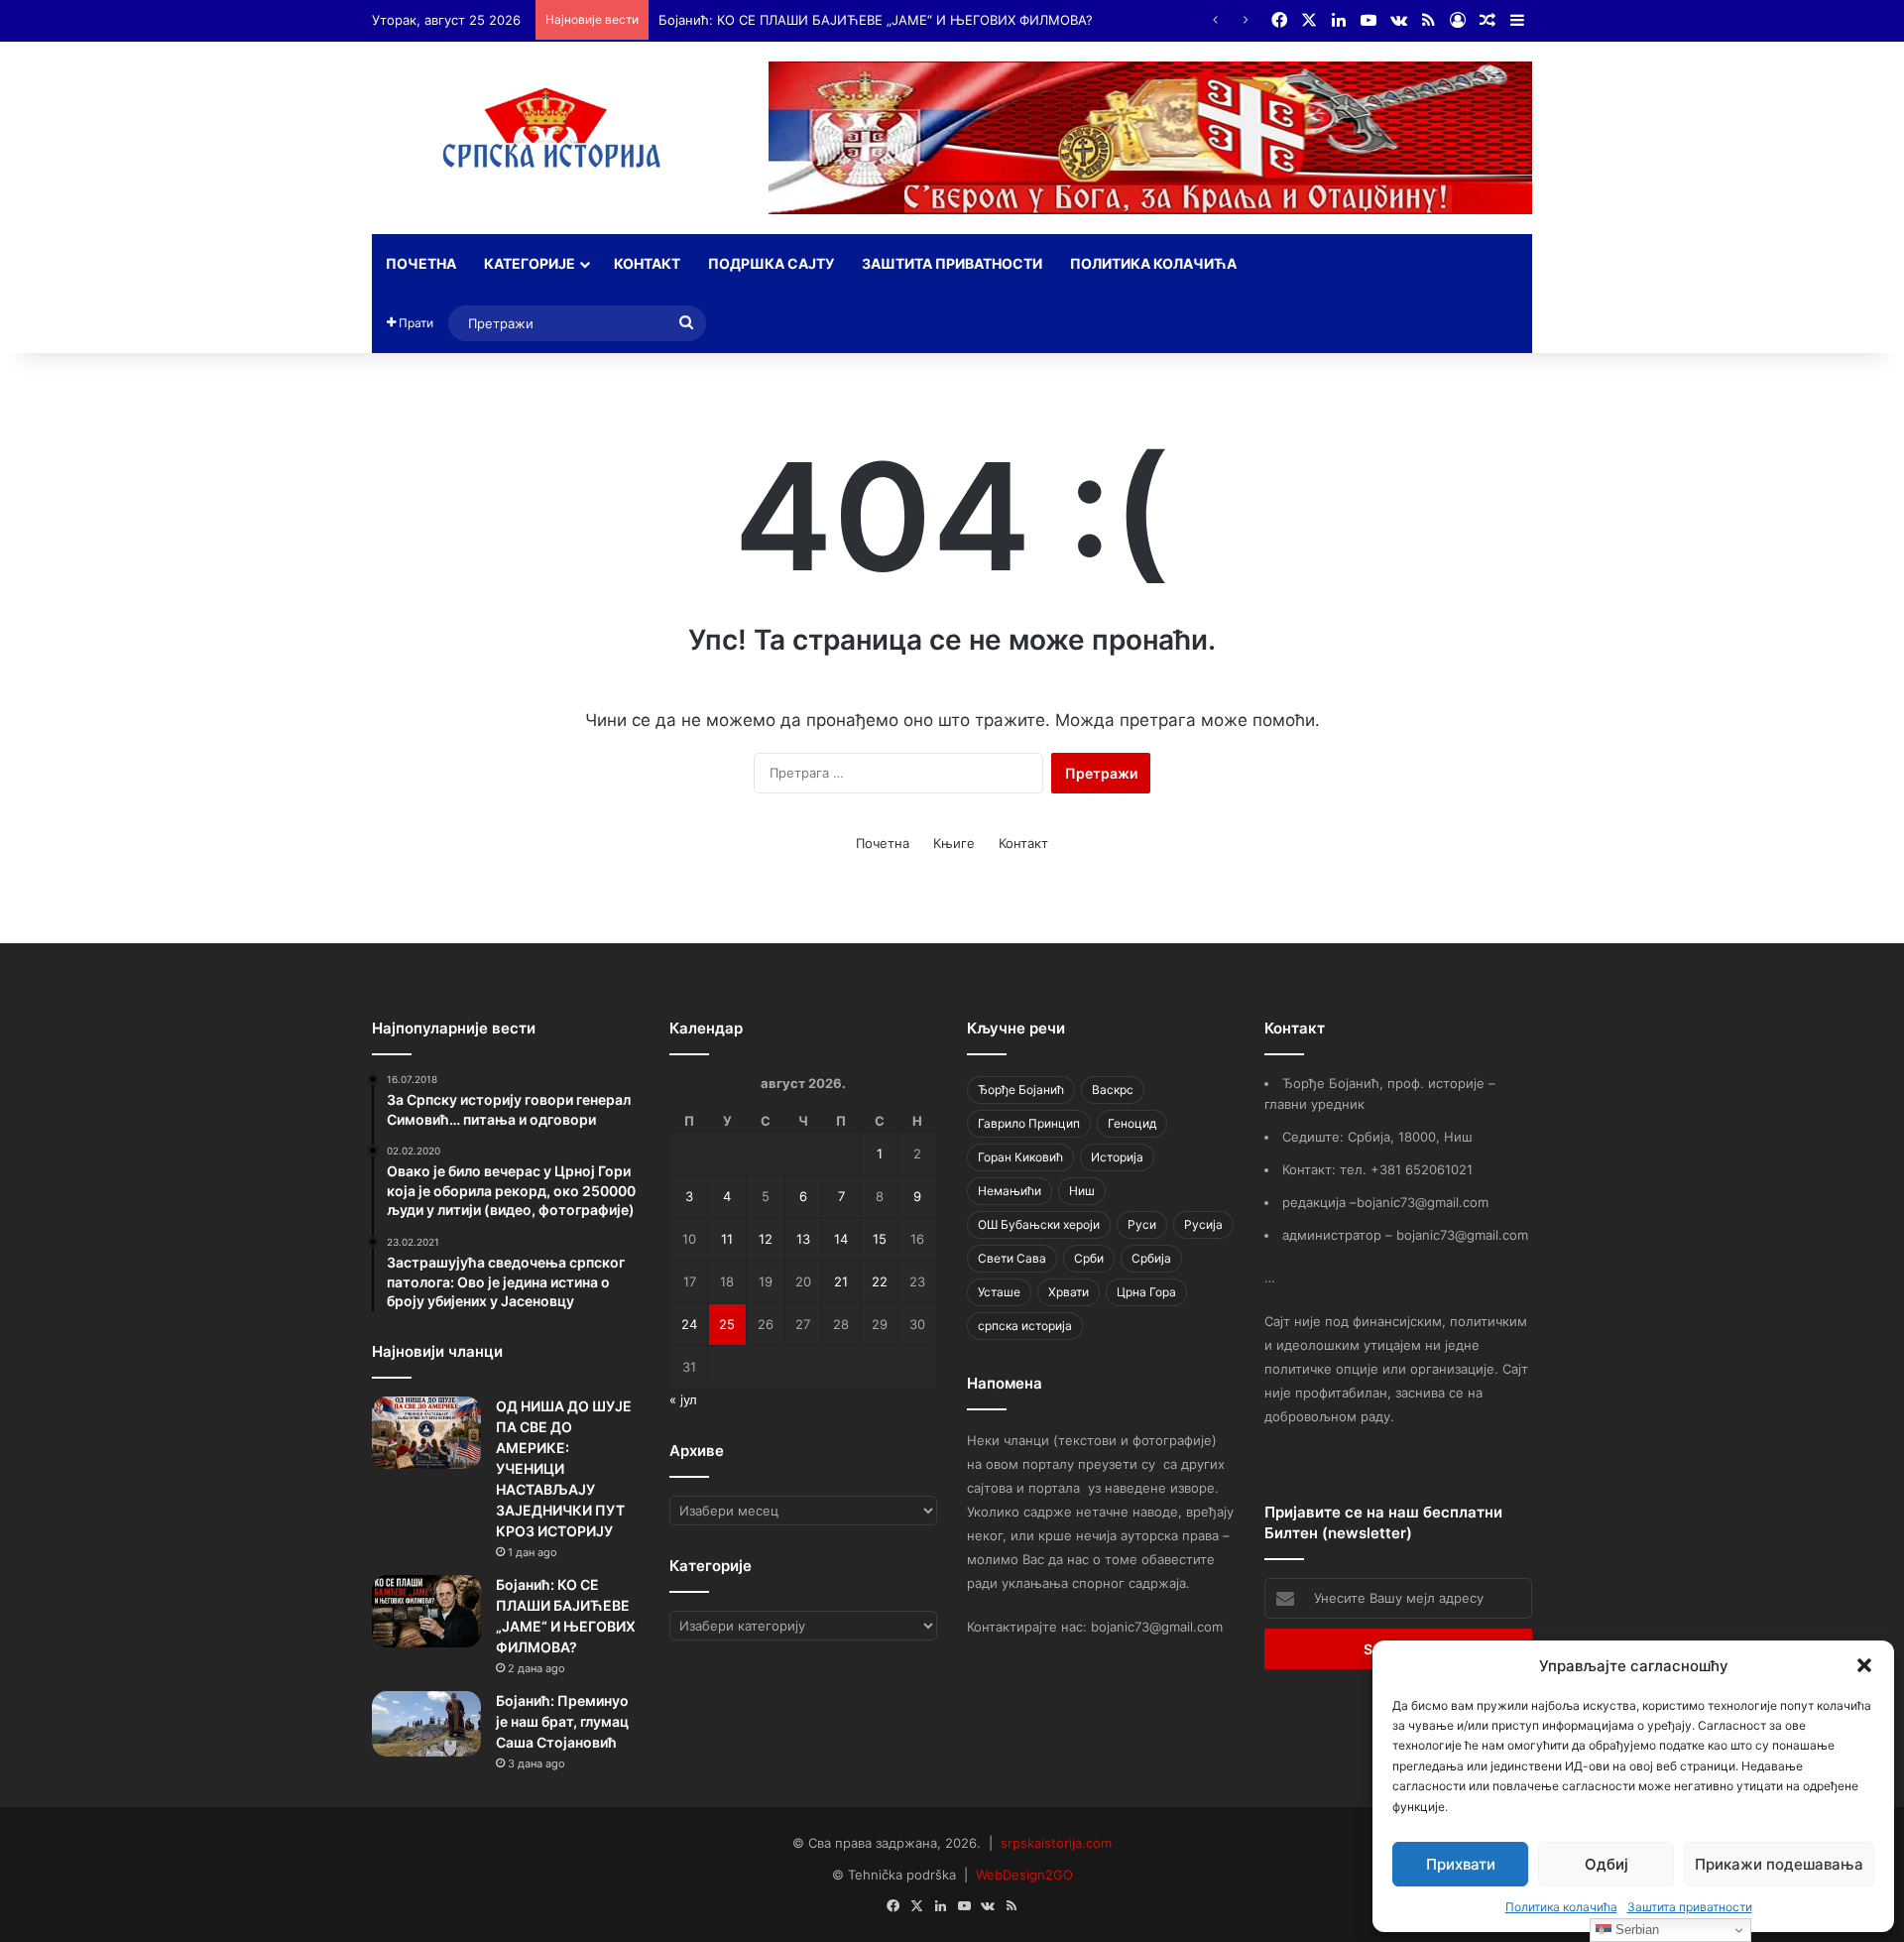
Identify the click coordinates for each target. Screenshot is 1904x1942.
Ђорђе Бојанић (1021, 1090)
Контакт (647, 263)
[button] (1864, 1665)
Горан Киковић (1020, 1157)
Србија (1151, 1258)
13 (803, 1239)
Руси (1142, 1224)
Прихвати (1461, 1864)
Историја (1117, 1157)
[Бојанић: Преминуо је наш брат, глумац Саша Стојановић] (426, 1724)
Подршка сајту (771, 263)
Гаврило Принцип (1029, 1123)
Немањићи (1010, 1191)
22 (880, 1281)
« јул (683, 1399)
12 (766, 1239)
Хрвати (1069, 1292)
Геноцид (1132, 1123)
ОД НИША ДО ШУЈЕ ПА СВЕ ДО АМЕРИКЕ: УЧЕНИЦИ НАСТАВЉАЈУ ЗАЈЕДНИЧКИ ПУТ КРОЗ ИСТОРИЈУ (564, 1468)
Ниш (1082, 1191)
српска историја (1025, 1326)
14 (841, 1239)
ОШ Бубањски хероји (1039, 1224)
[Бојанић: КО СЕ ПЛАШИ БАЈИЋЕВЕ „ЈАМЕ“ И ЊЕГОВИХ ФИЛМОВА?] (426, 1611)
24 (689, 1324)
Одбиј (1606, 1864)
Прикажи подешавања (1779, 1864)
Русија (1203, 1224)
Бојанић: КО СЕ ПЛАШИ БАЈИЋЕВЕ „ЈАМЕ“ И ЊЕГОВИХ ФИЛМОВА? (876, 20)
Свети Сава (1012, 1258)
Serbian (1635, 1930)
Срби (1089, 1258)
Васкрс (1113, 1090)
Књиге (954, 843)
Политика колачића (1561, 1907)
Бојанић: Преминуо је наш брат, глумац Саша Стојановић (562, 1721)
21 (841, 1281)
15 (880, 1239)
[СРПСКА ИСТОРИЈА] (555, 134)
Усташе (999, 1292)
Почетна (421, 263)
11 (727, 1239)
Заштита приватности (1690, 1907)
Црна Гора (1146, 1292)
